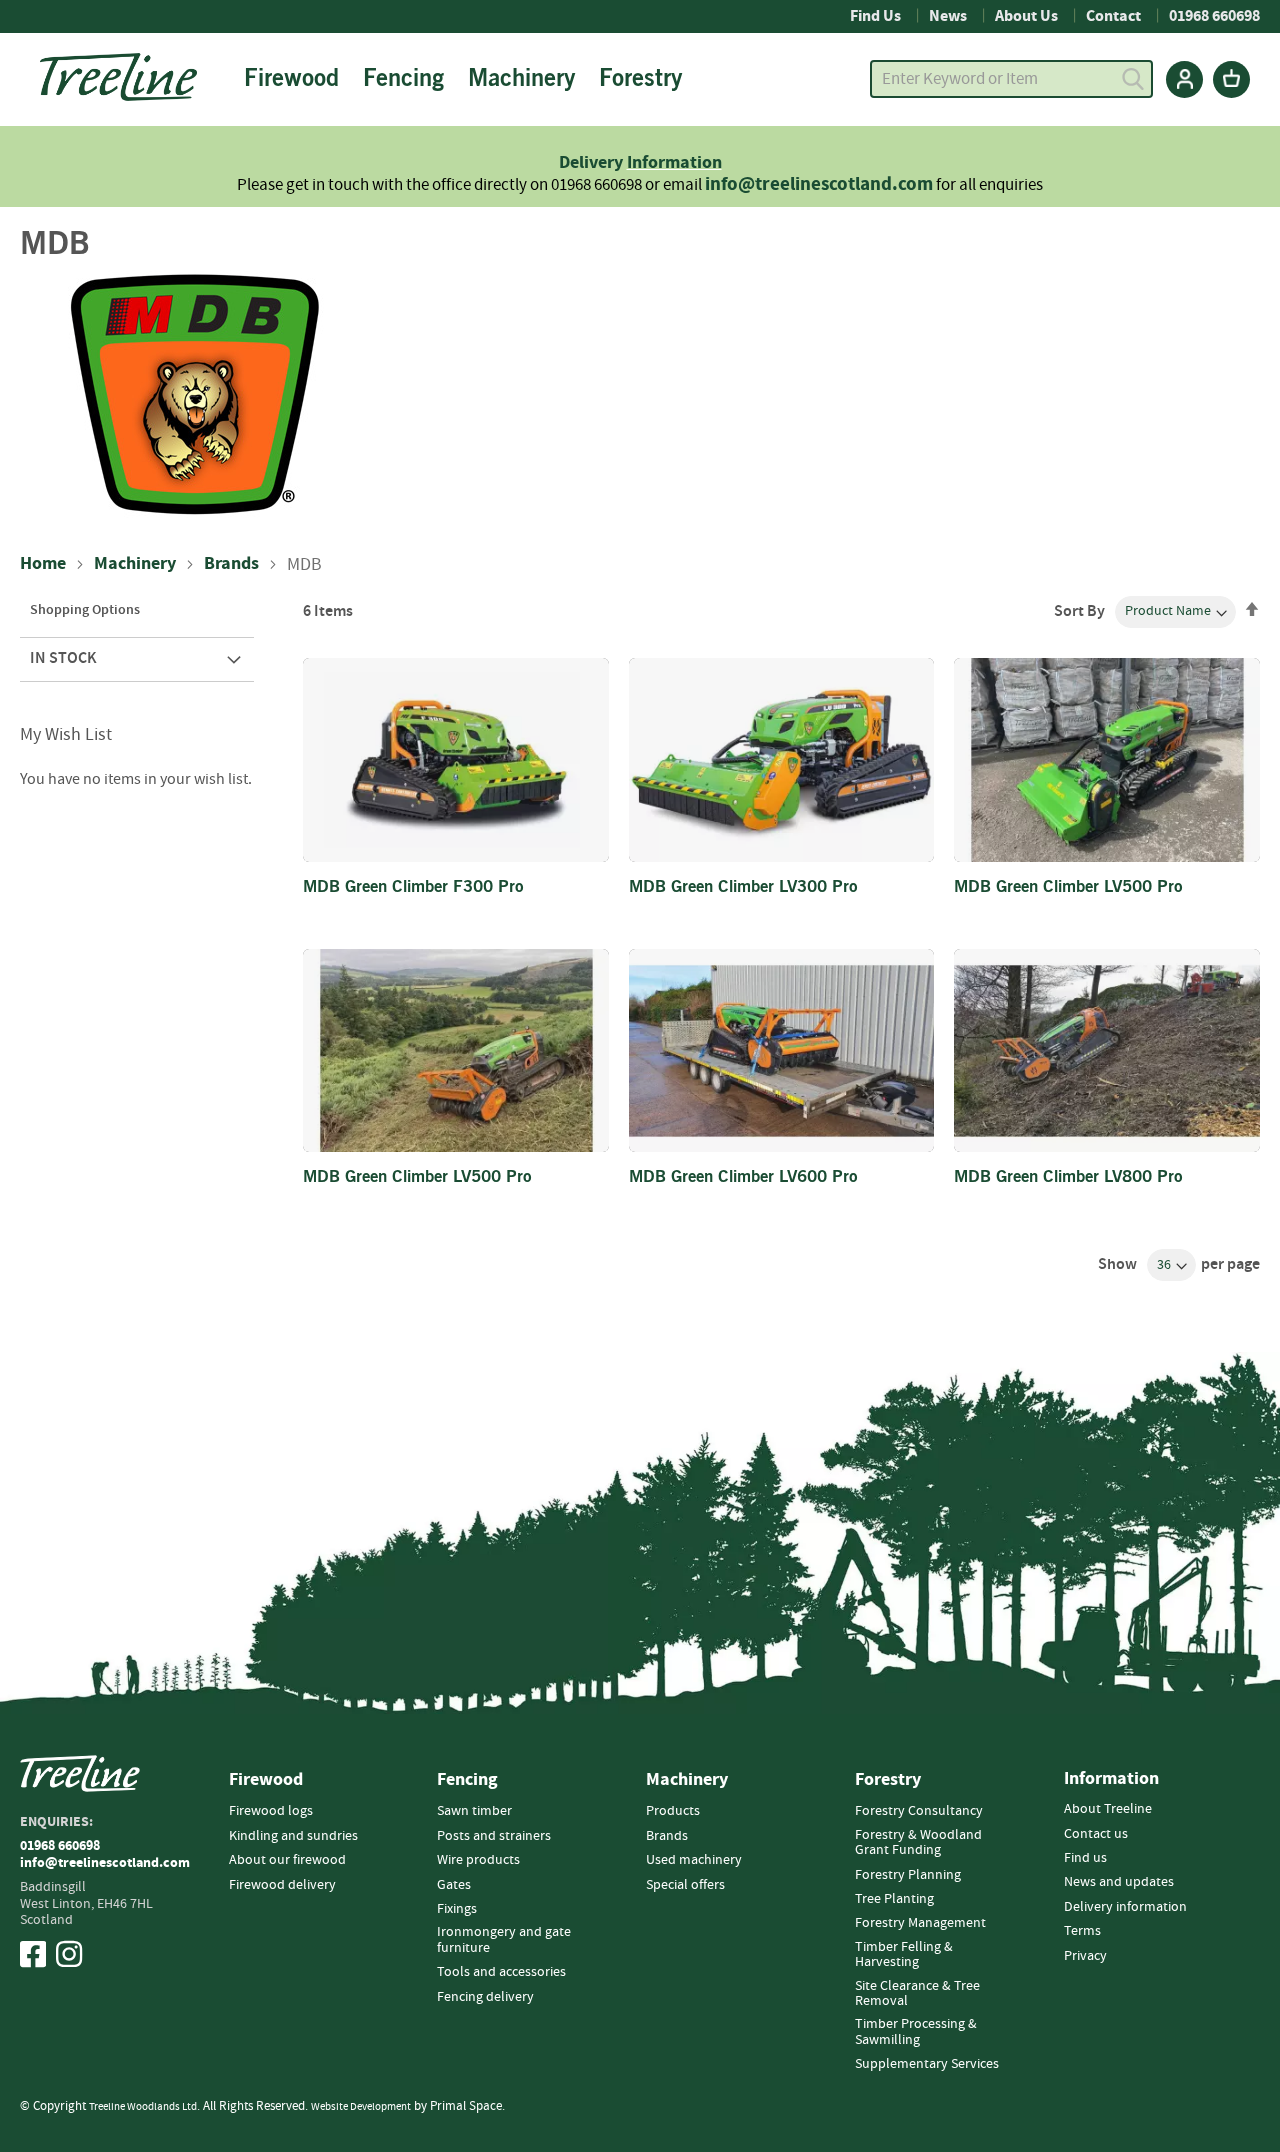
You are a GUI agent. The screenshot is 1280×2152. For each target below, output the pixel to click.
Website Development (361, 2106)
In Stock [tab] (63, 658)
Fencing (467, 1780)
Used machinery (694, 1860)
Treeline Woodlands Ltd (143, 2106)
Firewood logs (271, 1811)
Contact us (1096, 1834)
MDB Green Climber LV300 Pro (743, 889)
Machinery (135, 564)
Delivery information (1125, 1907)
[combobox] (1011, 79)
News (948, 16)
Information (674, 162)
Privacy (1085, 1956)
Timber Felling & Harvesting (904, 1954)
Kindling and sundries (293, 1836)
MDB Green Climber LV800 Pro (1068, 1179)
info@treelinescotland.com (819, 184)
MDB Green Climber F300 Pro (413, 889)
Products (673, 1811)
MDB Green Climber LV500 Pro (1068, 889)
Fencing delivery (485, 1997)
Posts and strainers (494, 1836)
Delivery (593, 162)
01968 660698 (1214, 16)
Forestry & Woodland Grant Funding (918, 1842)
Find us (1085, 1858)
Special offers (685, 1885)
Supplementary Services (927, 2064)
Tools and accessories (501, 1972)
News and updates (1119, 1882)
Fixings (457, 1909)
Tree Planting (894, 1899)
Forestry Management (920, 1923)
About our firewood (287, 1860)
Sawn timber (474, 1811)
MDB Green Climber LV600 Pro (743, 1179)
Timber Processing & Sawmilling (916, 2031)
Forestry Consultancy (919, 1811)
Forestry (888, 1780)
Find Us (875, 16)
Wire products (478, 1860)
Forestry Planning (908, 1875)
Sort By (1079, 610)
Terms (1082, 1931)
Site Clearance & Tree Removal (917, 1993)
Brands (231, 564)
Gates (454, 1885)
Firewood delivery (282, 1885)
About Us (1026, 16)
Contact (1113, 16)
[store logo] (118, 77)
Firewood (266, 1780)
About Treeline (1108, 1809)
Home (43, 564)
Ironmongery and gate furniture (504, 1939)
